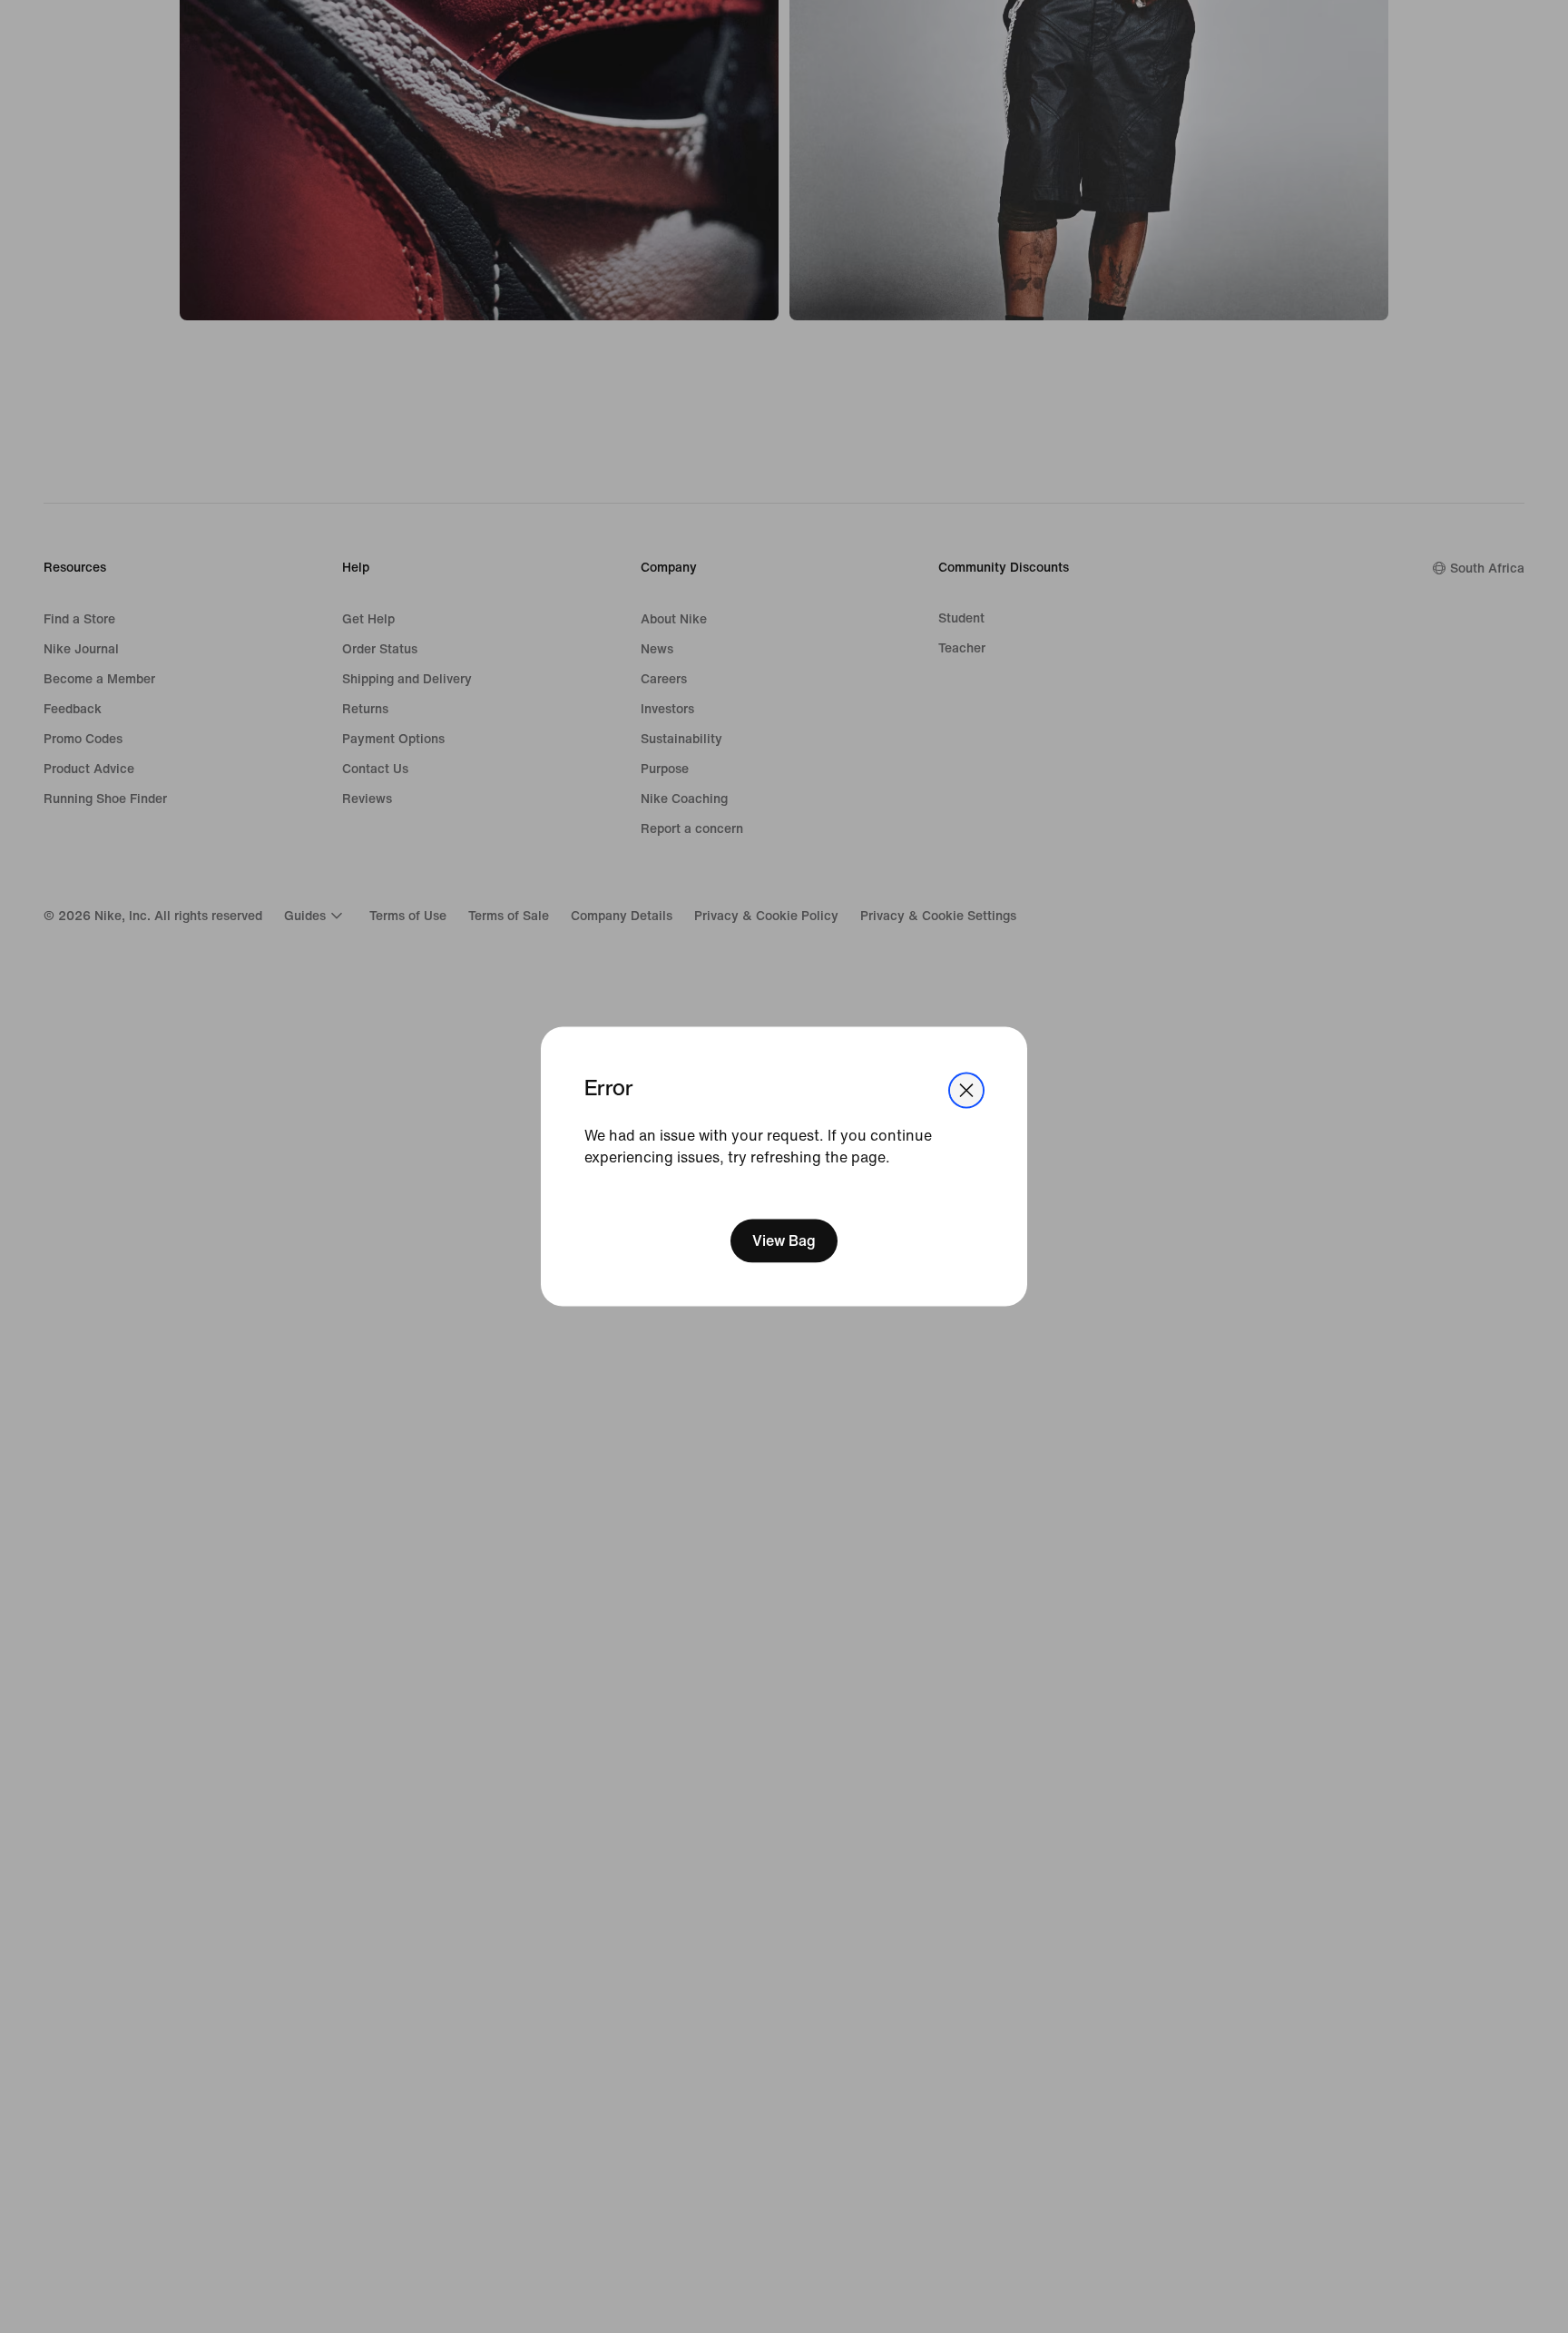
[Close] (966, 1090)
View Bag (784, 1241)
